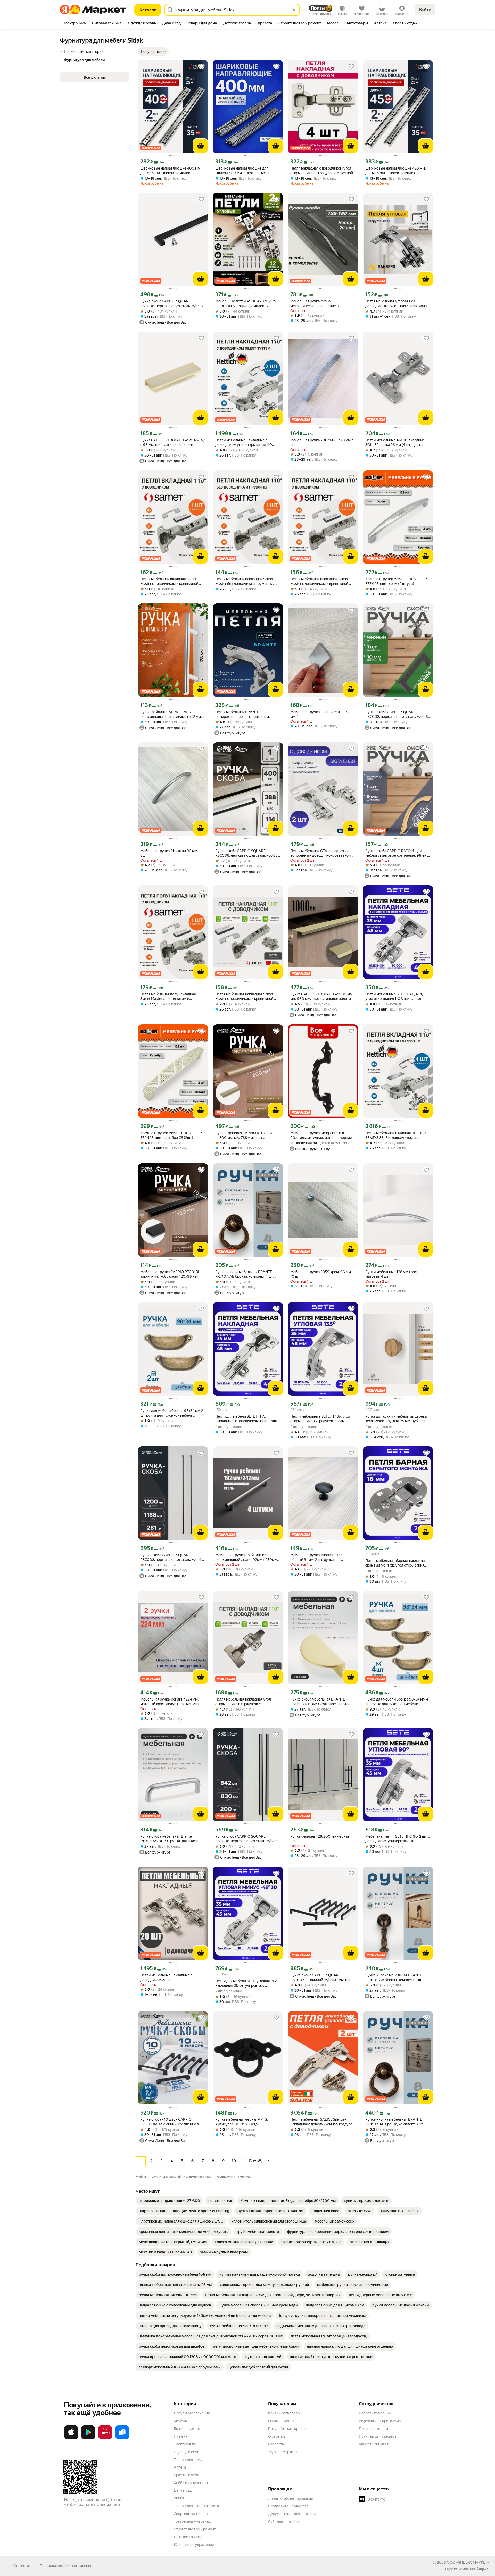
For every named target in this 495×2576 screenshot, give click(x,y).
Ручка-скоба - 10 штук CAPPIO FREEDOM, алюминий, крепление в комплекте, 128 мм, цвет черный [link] (170, 2122)
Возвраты (276, 2444)
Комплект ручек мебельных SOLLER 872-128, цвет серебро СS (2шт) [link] (171, 1135)
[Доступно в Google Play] (88, 2438)
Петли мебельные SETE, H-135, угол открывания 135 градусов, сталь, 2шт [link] (321, 1419)
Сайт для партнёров (285, 2522)
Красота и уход (186, 2475)
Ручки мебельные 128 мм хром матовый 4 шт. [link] (391, 1274)
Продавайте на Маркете (288, 2506)
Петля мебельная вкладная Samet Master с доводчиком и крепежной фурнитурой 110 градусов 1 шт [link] (169, 581)
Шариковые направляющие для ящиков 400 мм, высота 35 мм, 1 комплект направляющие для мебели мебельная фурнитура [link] (247, 171)
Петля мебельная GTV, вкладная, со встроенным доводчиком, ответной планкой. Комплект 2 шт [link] (320, 853)
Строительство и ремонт (195, 2529)
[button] (153, 52)
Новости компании (375, 2413)
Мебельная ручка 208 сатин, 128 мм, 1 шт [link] (322, 442)
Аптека (180, 2467)
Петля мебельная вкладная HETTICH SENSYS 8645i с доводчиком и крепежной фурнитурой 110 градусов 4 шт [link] (397, 1135)
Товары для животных (192, 2521)
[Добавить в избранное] (201, 66)
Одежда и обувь (187, 2452)
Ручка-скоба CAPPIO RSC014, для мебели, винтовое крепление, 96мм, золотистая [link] (396, 853)
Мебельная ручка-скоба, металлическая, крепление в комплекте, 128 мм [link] (315, 304)
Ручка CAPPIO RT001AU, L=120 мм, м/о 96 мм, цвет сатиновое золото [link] (173, 442)
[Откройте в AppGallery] (105, 2438)
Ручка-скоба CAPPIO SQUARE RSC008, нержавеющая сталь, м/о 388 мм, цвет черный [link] (247, 853)
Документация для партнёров (293, 2514)
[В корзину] (201, 146)
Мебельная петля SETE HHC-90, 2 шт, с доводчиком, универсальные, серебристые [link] (398, 1839)
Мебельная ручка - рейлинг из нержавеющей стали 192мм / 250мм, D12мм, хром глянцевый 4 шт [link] (247, 1557)
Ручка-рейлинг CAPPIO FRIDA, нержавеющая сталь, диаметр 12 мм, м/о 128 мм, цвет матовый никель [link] (171, 714)
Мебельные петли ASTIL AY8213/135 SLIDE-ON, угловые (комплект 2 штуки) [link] (246, 304)
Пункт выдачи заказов (378, 2436)
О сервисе (277, 2436)
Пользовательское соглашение (66, 2566)
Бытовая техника (188, 2429)
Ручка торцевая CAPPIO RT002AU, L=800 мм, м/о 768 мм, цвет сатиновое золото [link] (245, 1135)
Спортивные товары (191, 2514)
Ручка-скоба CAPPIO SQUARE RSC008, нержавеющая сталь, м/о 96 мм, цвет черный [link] (397, 714)
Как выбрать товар (284, 2413)
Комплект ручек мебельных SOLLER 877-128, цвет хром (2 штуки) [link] (396, 581)
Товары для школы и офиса (196, 2506)
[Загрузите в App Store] (71, 2438)
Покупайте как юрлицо (287, 2429)
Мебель (180, 2421)
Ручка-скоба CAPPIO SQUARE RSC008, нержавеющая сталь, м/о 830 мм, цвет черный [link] (248, 1839)
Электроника (185, 2444)
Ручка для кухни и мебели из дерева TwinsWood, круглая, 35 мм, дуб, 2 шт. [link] (396, 1419)
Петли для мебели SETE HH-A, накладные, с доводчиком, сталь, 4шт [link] (246, 1419)
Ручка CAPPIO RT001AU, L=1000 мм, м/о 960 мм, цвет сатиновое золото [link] (322, 996)
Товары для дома (188, 2460)
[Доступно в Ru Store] (122, 2438)
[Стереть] (294, 10)
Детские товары (188, 2537)
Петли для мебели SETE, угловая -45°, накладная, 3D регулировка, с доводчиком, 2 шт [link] (247, 1983)
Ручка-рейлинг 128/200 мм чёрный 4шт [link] (320, 1839)
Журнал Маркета (282, 2452)
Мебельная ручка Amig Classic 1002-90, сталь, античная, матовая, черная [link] (321, 1135)
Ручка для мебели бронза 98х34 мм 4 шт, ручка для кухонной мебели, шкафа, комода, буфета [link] (397, 1702)
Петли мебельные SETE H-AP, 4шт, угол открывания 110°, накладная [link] (394, 996)
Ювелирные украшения (194, 2545)
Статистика (23, 2566)
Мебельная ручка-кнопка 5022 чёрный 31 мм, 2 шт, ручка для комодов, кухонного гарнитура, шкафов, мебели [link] (317, 1557)
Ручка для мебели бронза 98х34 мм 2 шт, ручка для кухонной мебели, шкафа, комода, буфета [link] (172, 1413)
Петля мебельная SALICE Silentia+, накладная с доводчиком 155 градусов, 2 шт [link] (323, 2122)
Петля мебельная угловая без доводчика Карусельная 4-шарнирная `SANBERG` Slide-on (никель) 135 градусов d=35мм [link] (397, 304)
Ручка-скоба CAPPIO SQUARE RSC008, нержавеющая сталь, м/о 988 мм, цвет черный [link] (172, 304)
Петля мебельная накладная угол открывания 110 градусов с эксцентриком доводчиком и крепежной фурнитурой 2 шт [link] (243, 1702)
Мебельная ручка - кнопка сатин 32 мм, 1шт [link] (320, 714)
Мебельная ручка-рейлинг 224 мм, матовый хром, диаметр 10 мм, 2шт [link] (170, 1702)
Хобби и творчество (191, 2483)
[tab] (74, 24)
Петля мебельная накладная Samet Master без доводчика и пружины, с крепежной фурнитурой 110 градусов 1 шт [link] (247, 581)
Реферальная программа (380, 2421)
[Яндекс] (482, 2569)
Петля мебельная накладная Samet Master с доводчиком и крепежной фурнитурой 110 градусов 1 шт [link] (319, 581)
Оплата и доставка (284, 2421)
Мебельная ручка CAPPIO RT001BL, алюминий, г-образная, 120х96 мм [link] (171, 1274)
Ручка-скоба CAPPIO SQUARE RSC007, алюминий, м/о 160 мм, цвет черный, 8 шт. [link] (322, 1978)
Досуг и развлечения (192, 2413)
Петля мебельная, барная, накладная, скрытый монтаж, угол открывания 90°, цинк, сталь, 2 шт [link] (396, 1563)
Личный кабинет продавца (290, 2498)
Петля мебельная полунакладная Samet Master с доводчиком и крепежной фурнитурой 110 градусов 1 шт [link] (172, 996)
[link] (169, 2201)
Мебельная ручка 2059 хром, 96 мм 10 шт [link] (321, 1274)
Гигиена (180, 2436)
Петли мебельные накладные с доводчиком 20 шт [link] (166, 1977)
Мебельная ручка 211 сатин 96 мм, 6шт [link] (169, 853)
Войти (425, 10)
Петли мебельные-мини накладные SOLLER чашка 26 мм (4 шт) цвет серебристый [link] (395, 443)
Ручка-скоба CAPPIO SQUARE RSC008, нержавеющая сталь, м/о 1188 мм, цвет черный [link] (173, 1557)
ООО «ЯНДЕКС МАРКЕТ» (468, 2562)
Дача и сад (183, 2490)
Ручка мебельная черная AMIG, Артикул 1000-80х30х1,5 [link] (242, 2122)
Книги (179, 2498)
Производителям (373, 2429)
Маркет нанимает (374, 2444)
